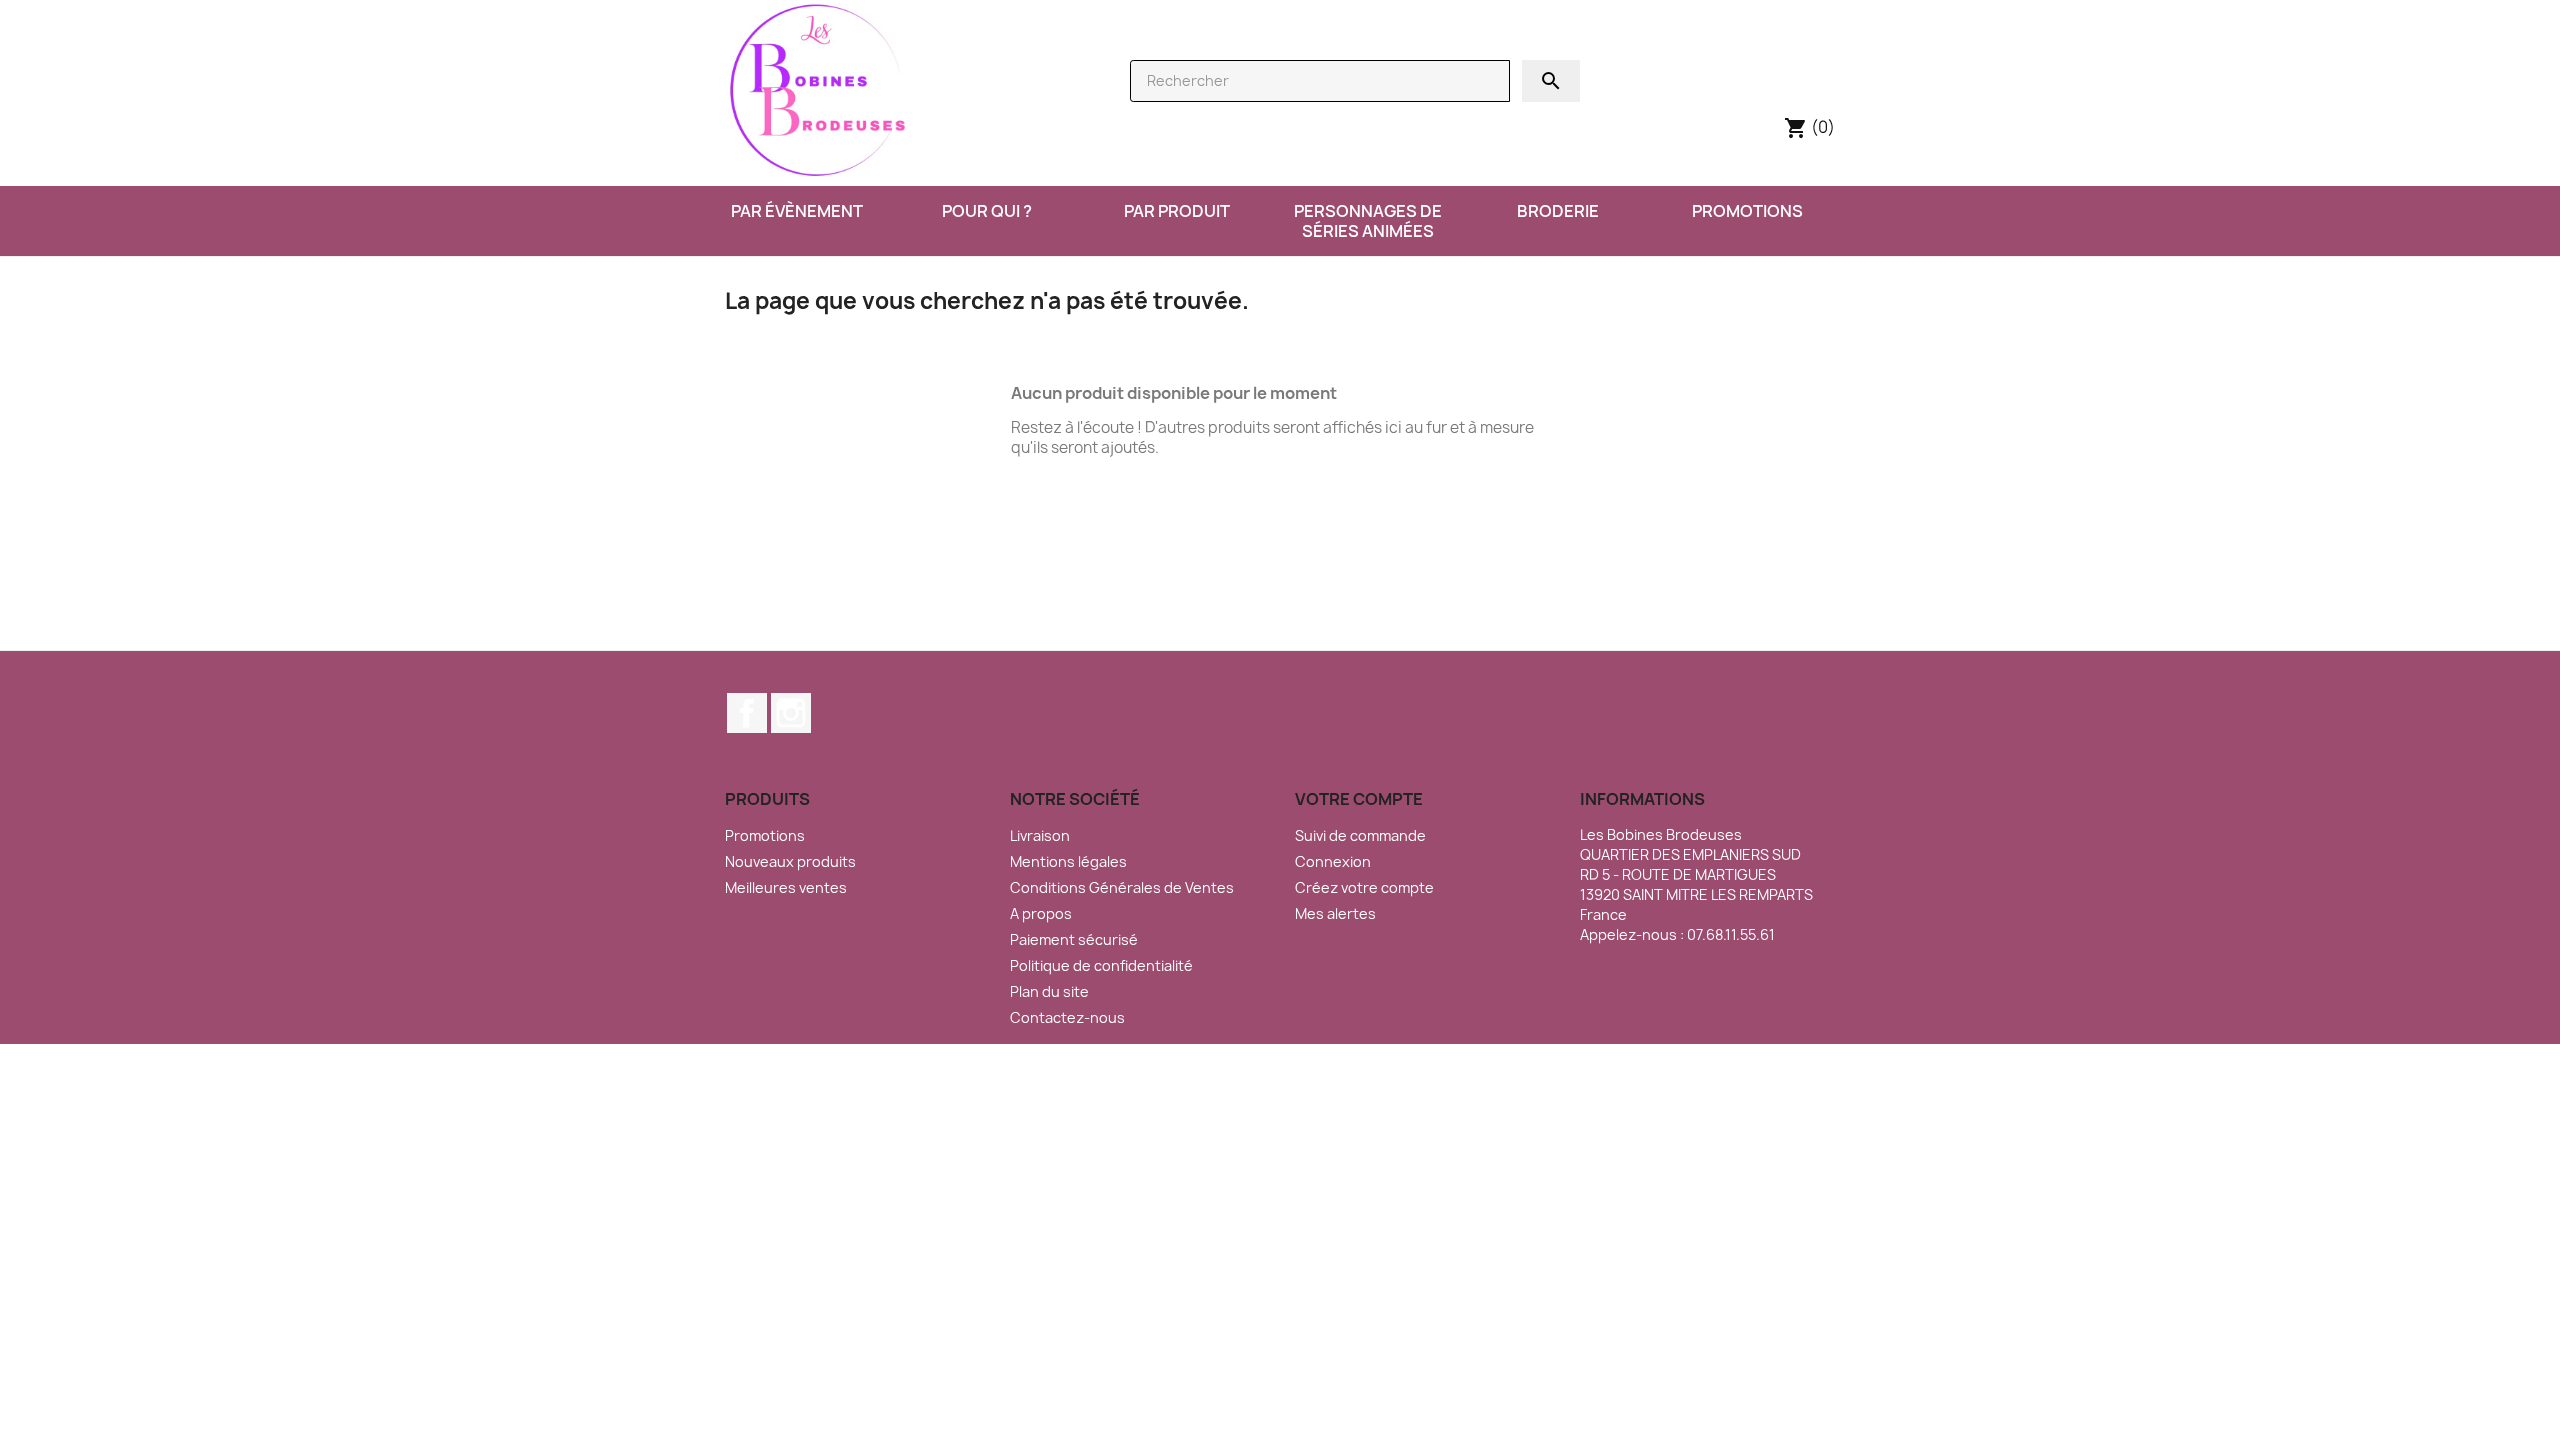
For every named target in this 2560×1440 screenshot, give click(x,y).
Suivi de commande (1360, 835)
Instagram (791, 713)
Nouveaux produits (790, 861)
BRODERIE (1558, 211)
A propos (1041, 913)
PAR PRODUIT (1177, 211)
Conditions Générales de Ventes (1122, 887)
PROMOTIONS (1747, 211)
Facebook (747, 713)
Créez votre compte (1364, 887)
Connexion (1333, 861)
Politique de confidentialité (1101, 965)
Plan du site (1049, 991)
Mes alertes (1335, 913)
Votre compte (1359, 799)
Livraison (1040, 835)
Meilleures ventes (786, 887)
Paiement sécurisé (1074, 939)
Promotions (765, 835)
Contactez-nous (1067, 1017)
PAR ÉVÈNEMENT (797, 211)
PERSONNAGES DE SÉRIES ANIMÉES (1368, 221)
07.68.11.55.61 (1731, 934)
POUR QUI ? (987, 211)
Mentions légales (1068, 861)
